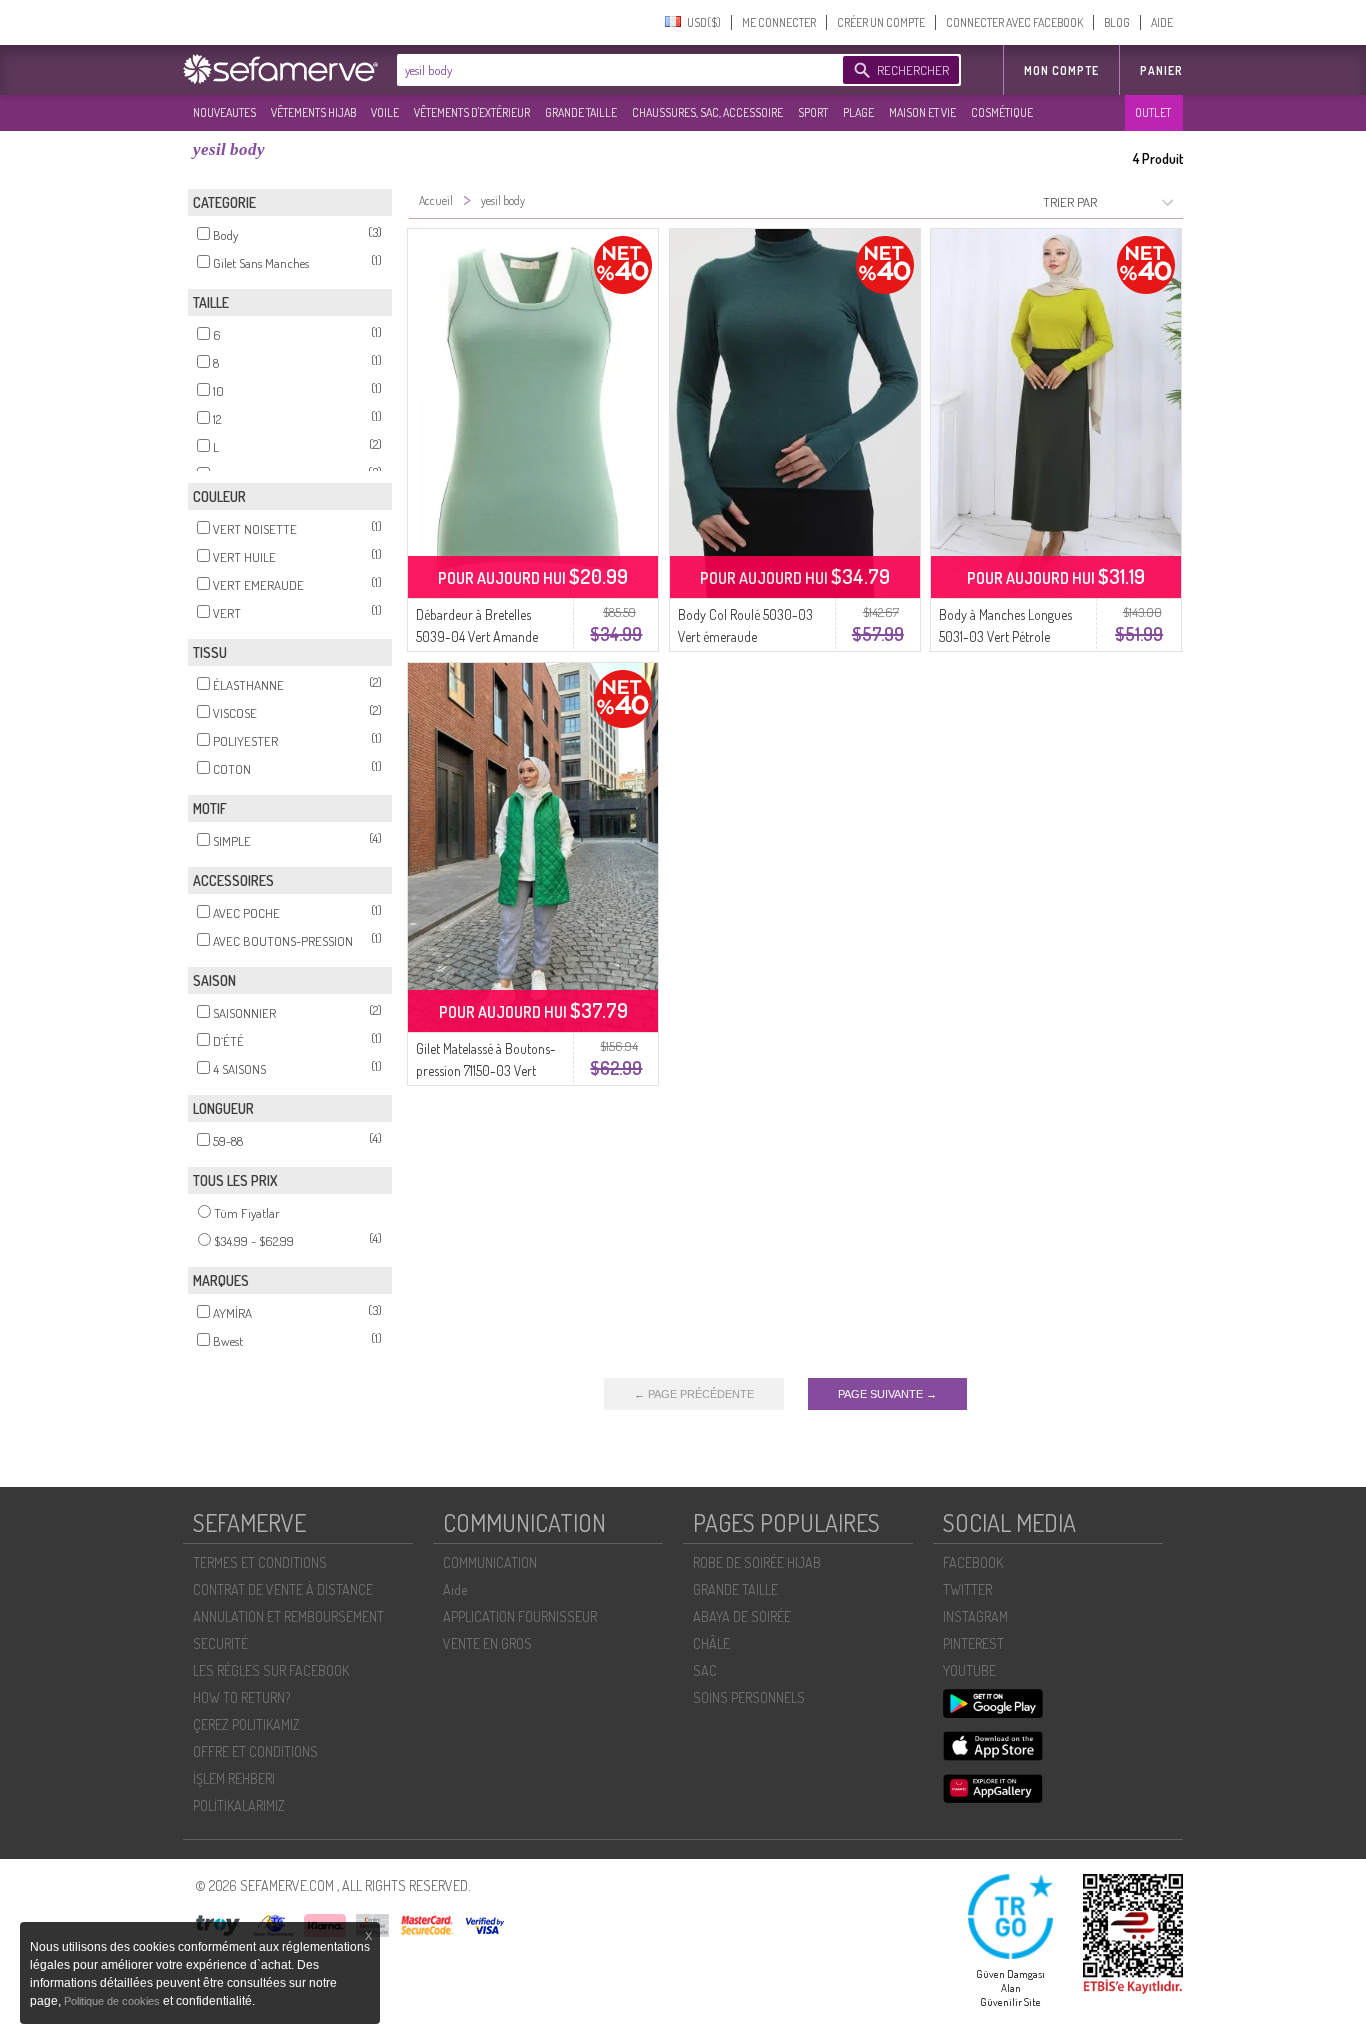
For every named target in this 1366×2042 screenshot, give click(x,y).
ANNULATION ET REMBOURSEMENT (288, 1616)
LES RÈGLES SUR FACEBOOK (271, 1670)
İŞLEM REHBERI (234, 1778)
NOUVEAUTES (224, 112)
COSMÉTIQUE (1002, 112)
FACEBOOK (973, 1562)
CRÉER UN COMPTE (881, 22)
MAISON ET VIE (922, 112)
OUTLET (1153, 112)
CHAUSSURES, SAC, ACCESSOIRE (707, 112)
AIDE (1162, 22)
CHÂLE (711, 1643)
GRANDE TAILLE (581, 112)
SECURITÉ (220, 1643)
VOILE (385, 112)
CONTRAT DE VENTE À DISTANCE (283, 1589)
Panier (1161, 70)
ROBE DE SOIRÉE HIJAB (757, 1562)
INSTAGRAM (975, 1616)
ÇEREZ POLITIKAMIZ (246, 1724)
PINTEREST (973, 1643)
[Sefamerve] (285, 69)
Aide (455, 1589)
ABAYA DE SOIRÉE (742, 1616)
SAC (705, 1670)
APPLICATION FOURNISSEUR (520, 1616)
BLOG (1117, 22)
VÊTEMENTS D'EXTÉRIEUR (472, 112)
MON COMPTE (1061, 70)
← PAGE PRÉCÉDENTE (694, 1394)
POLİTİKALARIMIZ (239, 1805)
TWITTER (967, 1589)
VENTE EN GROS (487, 1643)
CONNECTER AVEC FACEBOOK (1014, 22)
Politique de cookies (113, 2001)
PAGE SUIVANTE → (887, 1394)
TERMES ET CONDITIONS (260, 1562)
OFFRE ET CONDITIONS (255, 1751)
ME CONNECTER (779, 22)
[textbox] (615, 70)
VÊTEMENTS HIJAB (313, 112)
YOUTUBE (969, 1670)
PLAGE (858, 112)
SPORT (813, 112)
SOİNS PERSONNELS (749, 1697)
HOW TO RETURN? (241, 1697)
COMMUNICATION (490, 1562)
